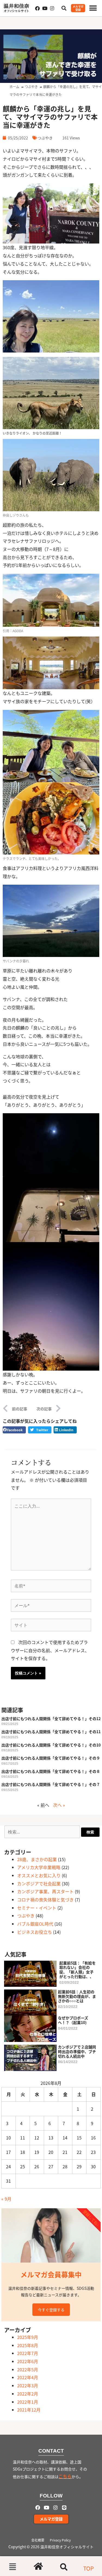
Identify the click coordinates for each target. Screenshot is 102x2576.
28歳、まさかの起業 (37, 1859)
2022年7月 (28, 2353)
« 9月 (6, 2199)
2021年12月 (29, 2410)
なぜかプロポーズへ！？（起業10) (73, 2020)
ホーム (14, 87)
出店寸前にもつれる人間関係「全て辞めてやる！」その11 (51, 1732)
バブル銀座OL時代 (35, 1924)
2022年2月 (28, 2394)
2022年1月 (28, 2402)
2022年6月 (28, 2361)
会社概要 (38, 2540)
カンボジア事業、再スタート (45, 1891)
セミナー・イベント (37, 1908)
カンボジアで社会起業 (39, 1883)
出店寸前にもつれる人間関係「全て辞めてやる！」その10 (51, 1745)
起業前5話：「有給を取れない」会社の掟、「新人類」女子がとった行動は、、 (78, 1970)
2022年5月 (28, 2369)
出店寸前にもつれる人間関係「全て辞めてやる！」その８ (51, 1771)
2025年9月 (28, 2337)
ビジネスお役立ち (35, 1932)
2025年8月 (28, 2345)
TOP (89, 2568)
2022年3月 (28, 2385)
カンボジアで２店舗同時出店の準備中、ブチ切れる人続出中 (77, 2051)
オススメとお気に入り (39, 1875)
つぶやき (31, 87)
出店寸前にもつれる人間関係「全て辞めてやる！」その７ (51, 1784)
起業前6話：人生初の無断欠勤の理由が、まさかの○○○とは (77, 1996)
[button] (93, 8)
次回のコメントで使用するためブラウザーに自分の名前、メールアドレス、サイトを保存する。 (50, 1650)
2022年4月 (28, 2377)
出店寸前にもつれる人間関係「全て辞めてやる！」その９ (51, 1758)
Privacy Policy (60, 2540)
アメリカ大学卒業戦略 (39, 1867)
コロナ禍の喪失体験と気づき (45, 1900)
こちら (65, 2476)
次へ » (59, 1805)
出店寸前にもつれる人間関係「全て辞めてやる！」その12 (51, 1719)
